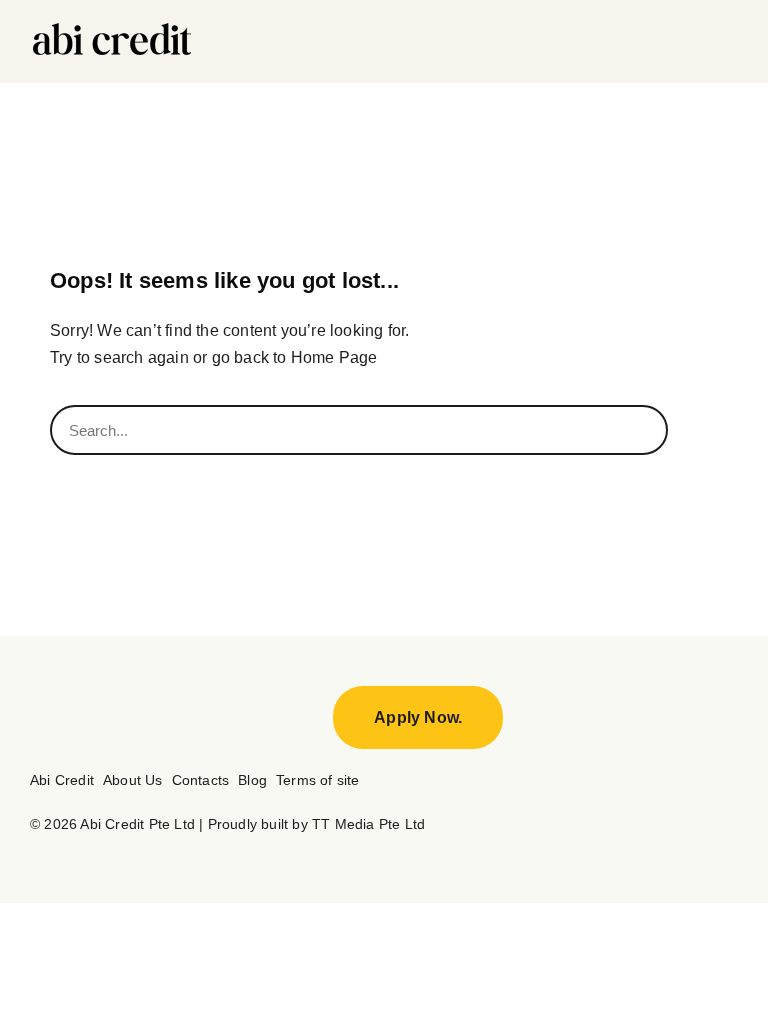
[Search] (693, 430)
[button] (725, 42)
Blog (252, 780)
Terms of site (318, 780)
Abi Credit (62, 780)
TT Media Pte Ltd (366, 824)
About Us (133, 780)
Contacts (201, 780)
